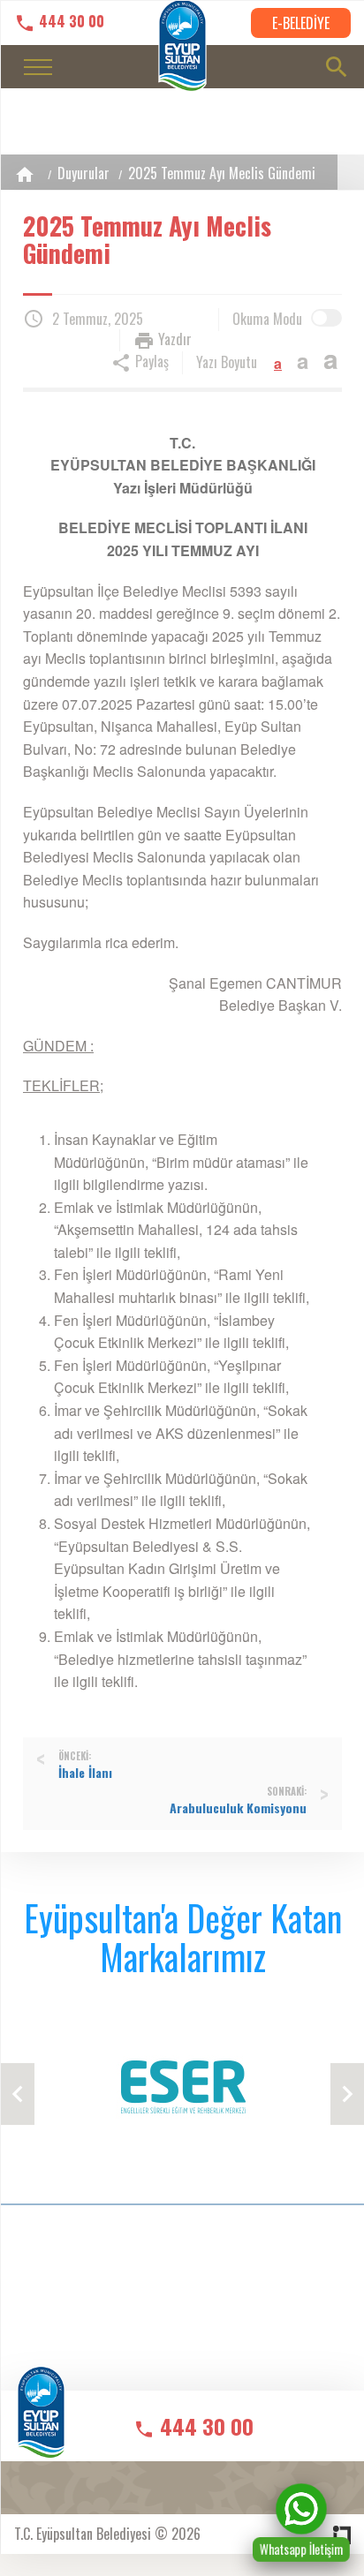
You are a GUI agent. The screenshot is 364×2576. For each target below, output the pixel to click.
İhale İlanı (85, 1773)
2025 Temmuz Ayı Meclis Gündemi (222, 173)
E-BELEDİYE (301, 23)
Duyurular (83, 173)
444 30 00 (70, 22)
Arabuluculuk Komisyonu (238, 1808)
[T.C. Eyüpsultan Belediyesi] (41, 2424)
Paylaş (150, 361)
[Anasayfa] (25, 174)
